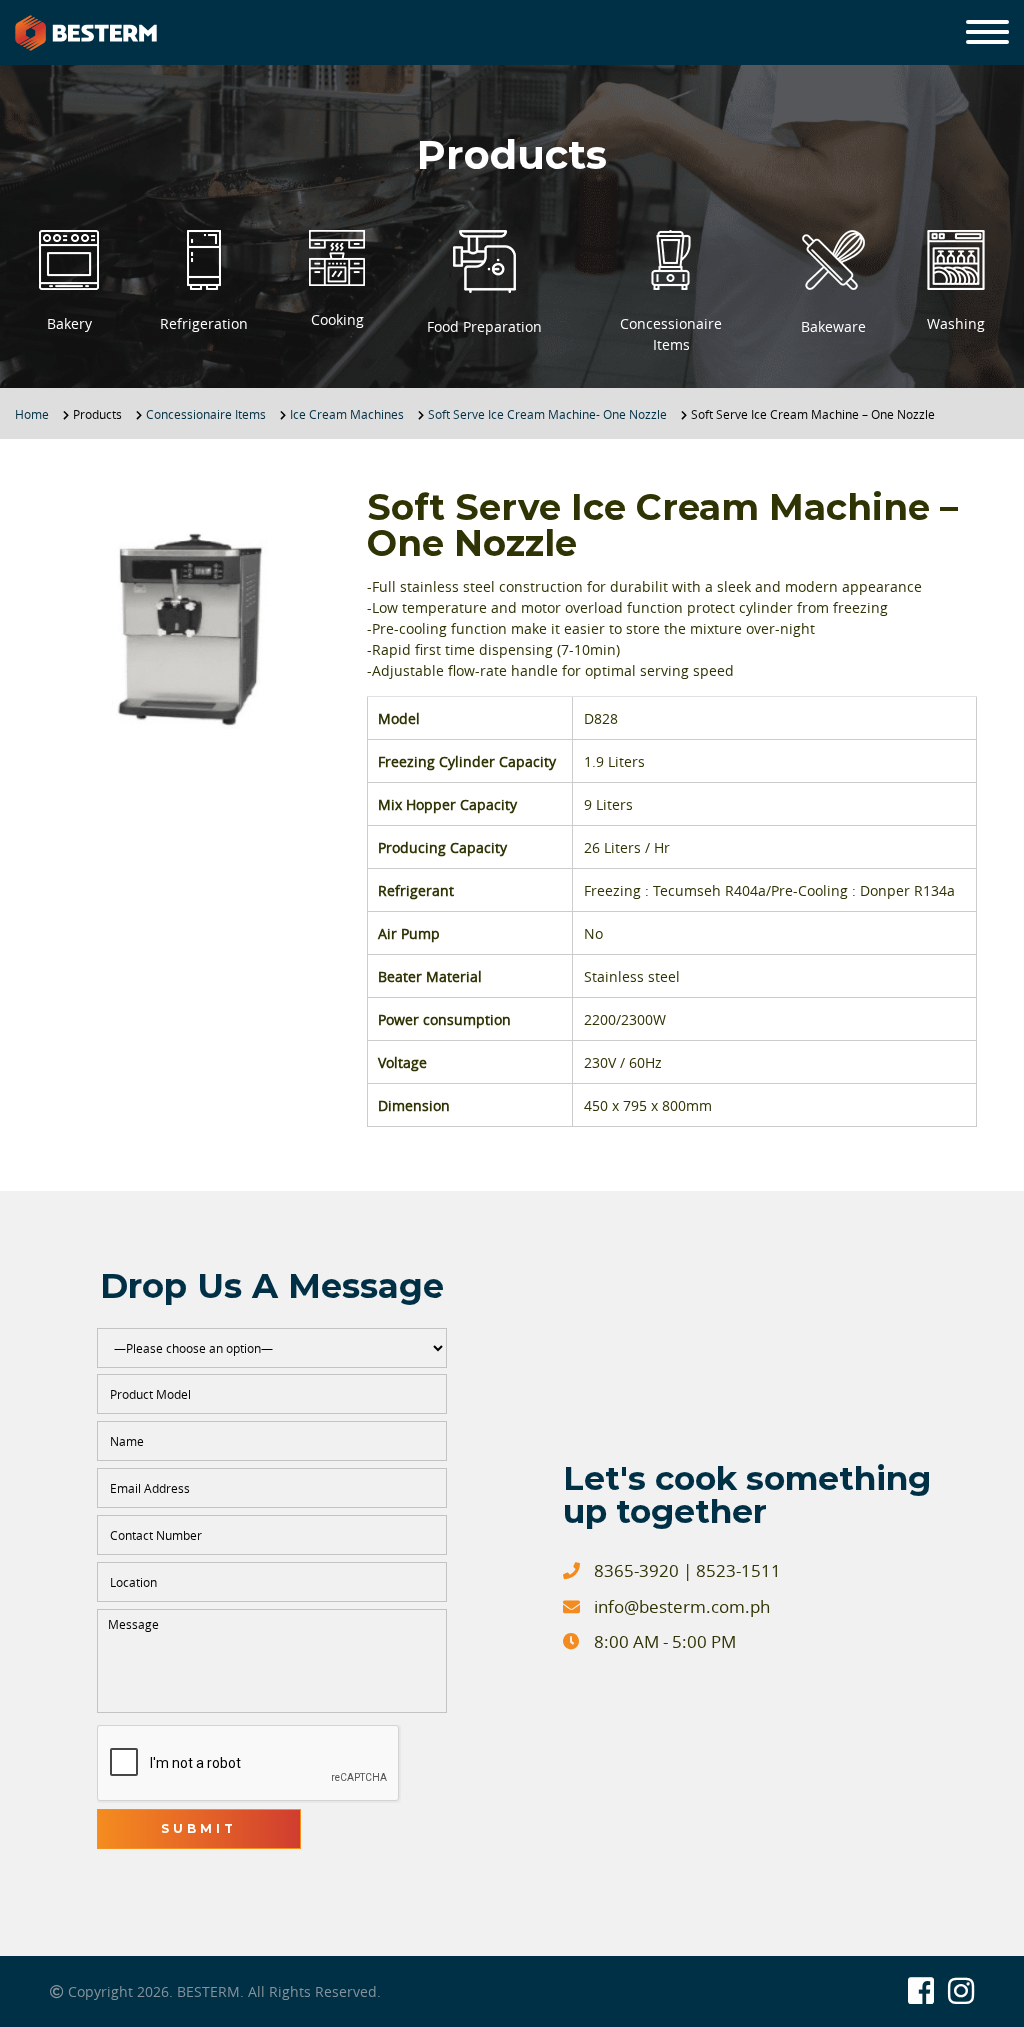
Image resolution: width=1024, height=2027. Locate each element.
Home (32, 414)
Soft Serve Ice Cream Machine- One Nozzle (547, 414)
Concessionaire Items (206, 414)
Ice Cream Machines (347, 414)
